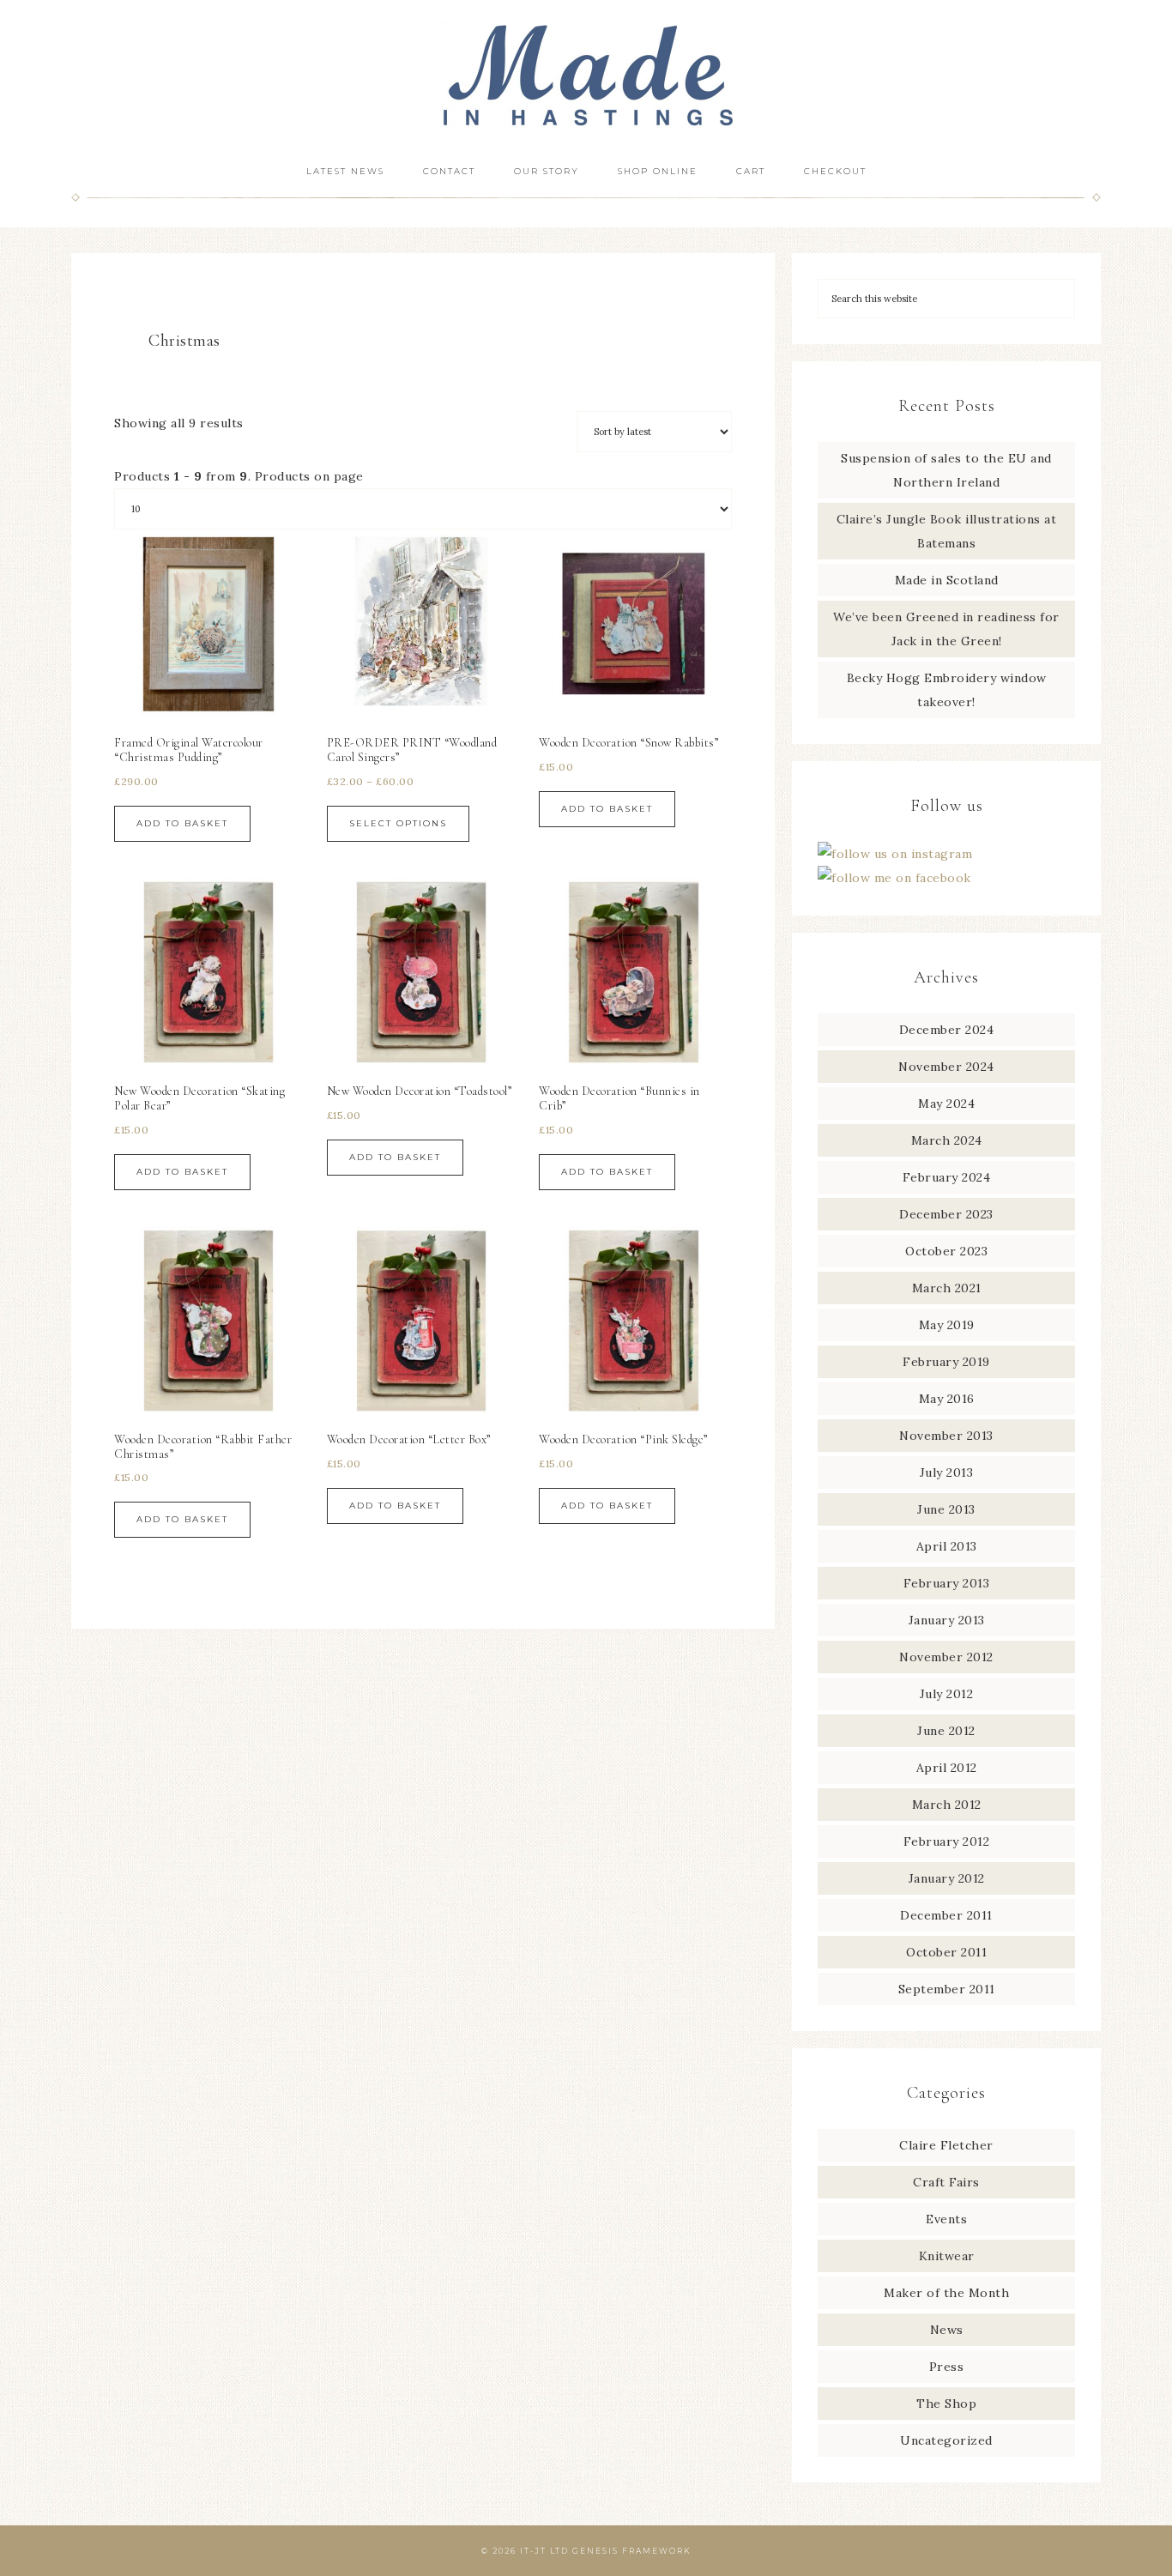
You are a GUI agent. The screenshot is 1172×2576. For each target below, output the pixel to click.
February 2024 (947, 1177)
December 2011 (946, 1915)
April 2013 (947, 1546)
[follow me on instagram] (895, 854)
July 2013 (947, 1472)
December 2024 (947, 1030)
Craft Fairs (946, 2182)
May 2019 (947, 1325)
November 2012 (946, 1657)
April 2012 (947, 1768)
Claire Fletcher (946, 2145)
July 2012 (947, 1694)
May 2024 (946, 1104)
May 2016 (947, 1399)
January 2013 (947, 1620)
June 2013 (946, 1509)
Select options (398, 823)
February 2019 (946, 1362)
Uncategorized (946, 2440)
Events (946, 2219)
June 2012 (946, 1731)
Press (947, 2367)
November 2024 (946, 1067)
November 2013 (946, 1436)
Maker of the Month (946, 2293)
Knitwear (947, 2256)
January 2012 (947, 1878)
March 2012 (947, 1805)
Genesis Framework (632, 2551)
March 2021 (947, 1288)
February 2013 (947, 1583)
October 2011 (946, 1952)
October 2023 (946, 1251)
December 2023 (946, 1214)
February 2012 (947, 1841)
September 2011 (947, 1989)
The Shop (946, 2404)
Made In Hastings (586, 75)
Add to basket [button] (182, 823)
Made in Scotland (947, 580)
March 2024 (947, 1140)
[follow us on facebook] (894, 878)
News (947, 2330)
